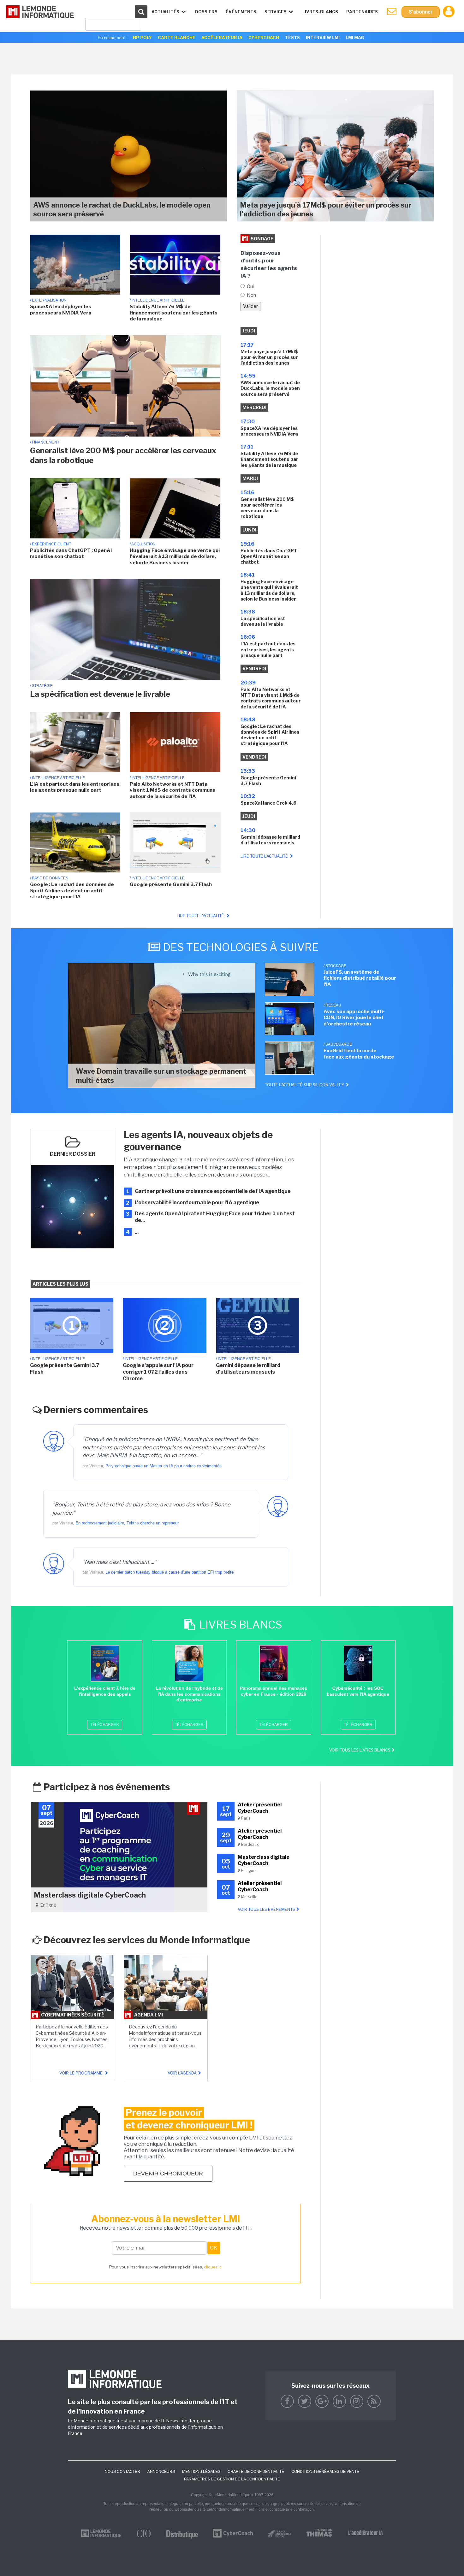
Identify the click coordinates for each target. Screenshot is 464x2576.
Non (251, 295)
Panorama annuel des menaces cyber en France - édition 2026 (274, 1691)
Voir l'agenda (182, 2073)
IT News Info (174, 2421)
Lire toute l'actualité (201, 916)
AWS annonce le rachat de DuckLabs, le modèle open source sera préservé (122, 210)
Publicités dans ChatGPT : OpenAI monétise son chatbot (71, 554)
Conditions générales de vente (325, 2472)
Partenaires (362, 12)
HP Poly (142, 38)
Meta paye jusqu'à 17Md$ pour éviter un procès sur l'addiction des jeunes (326, 210)
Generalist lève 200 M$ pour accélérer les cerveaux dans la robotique (123, 455)
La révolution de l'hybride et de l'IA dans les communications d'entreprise (189, 1694)
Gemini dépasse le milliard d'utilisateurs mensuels (270, 840)
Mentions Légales (201, 2472)
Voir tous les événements (266, 1909)
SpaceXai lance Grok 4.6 (268, 803)
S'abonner (421, 12)
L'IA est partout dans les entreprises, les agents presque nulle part (75, 787)
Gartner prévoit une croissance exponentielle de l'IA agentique (213, 1191)
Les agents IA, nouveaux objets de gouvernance (198, 1141)
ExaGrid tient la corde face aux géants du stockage (359, 1054)
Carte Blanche (177, 38)
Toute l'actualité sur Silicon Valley (305, 1085)
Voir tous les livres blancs (360, 1750)
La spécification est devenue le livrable (100, 694)
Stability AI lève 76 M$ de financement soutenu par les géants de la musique (174, 313)
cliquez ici (213, 2267)
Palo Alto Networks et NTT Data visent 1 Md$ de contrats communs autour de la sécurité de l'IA (173, 790)
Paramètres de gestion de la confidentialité (232, 2479)
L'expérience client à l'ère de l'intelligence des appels (105, 1691)
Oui (250, 286)
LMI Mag (355, 38)
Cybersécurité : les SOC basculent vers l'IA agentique (358, 1691)
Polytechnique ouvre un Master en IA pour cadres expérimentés (164, 1466)
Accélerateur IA (222, 38)
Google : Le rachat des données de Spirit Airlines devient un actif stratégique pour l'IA (72, 891)
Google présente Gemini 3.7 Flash (171, 884)
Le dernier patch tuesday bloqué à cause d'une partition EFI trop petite (170, 1572)
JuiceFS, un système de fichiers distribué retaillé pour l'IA (360, 978)
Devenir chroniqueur (168, 2174)
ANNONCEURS (161, 2472)
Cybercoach (264, 38)
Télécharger (105, 1725)
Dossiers (206, 12)
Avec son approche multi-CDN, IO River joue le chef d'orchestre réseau (354, 1018)
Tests (292, 38)
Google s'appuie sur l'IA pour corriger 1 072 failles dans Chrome (158, 1372)
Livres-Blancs (320, 12)
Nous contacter (122, 2472)
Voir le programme (81, 2073)
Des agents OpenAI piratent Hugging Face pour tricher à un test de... (215, 1217)
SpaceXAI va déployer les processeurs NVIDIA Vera (61, 310)
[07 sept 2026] (119, 1857)
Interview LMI (323, 38)
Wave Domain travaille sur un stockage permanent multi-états (161, 1076)
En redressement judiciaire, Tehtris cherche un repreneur (127, 1523)
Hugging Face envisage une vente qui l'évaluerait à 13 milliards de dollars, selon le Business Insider (175, 557)
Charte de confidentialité (256, 2472)
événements (241, 12)
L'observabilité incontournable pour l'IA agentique (197, 1203)
